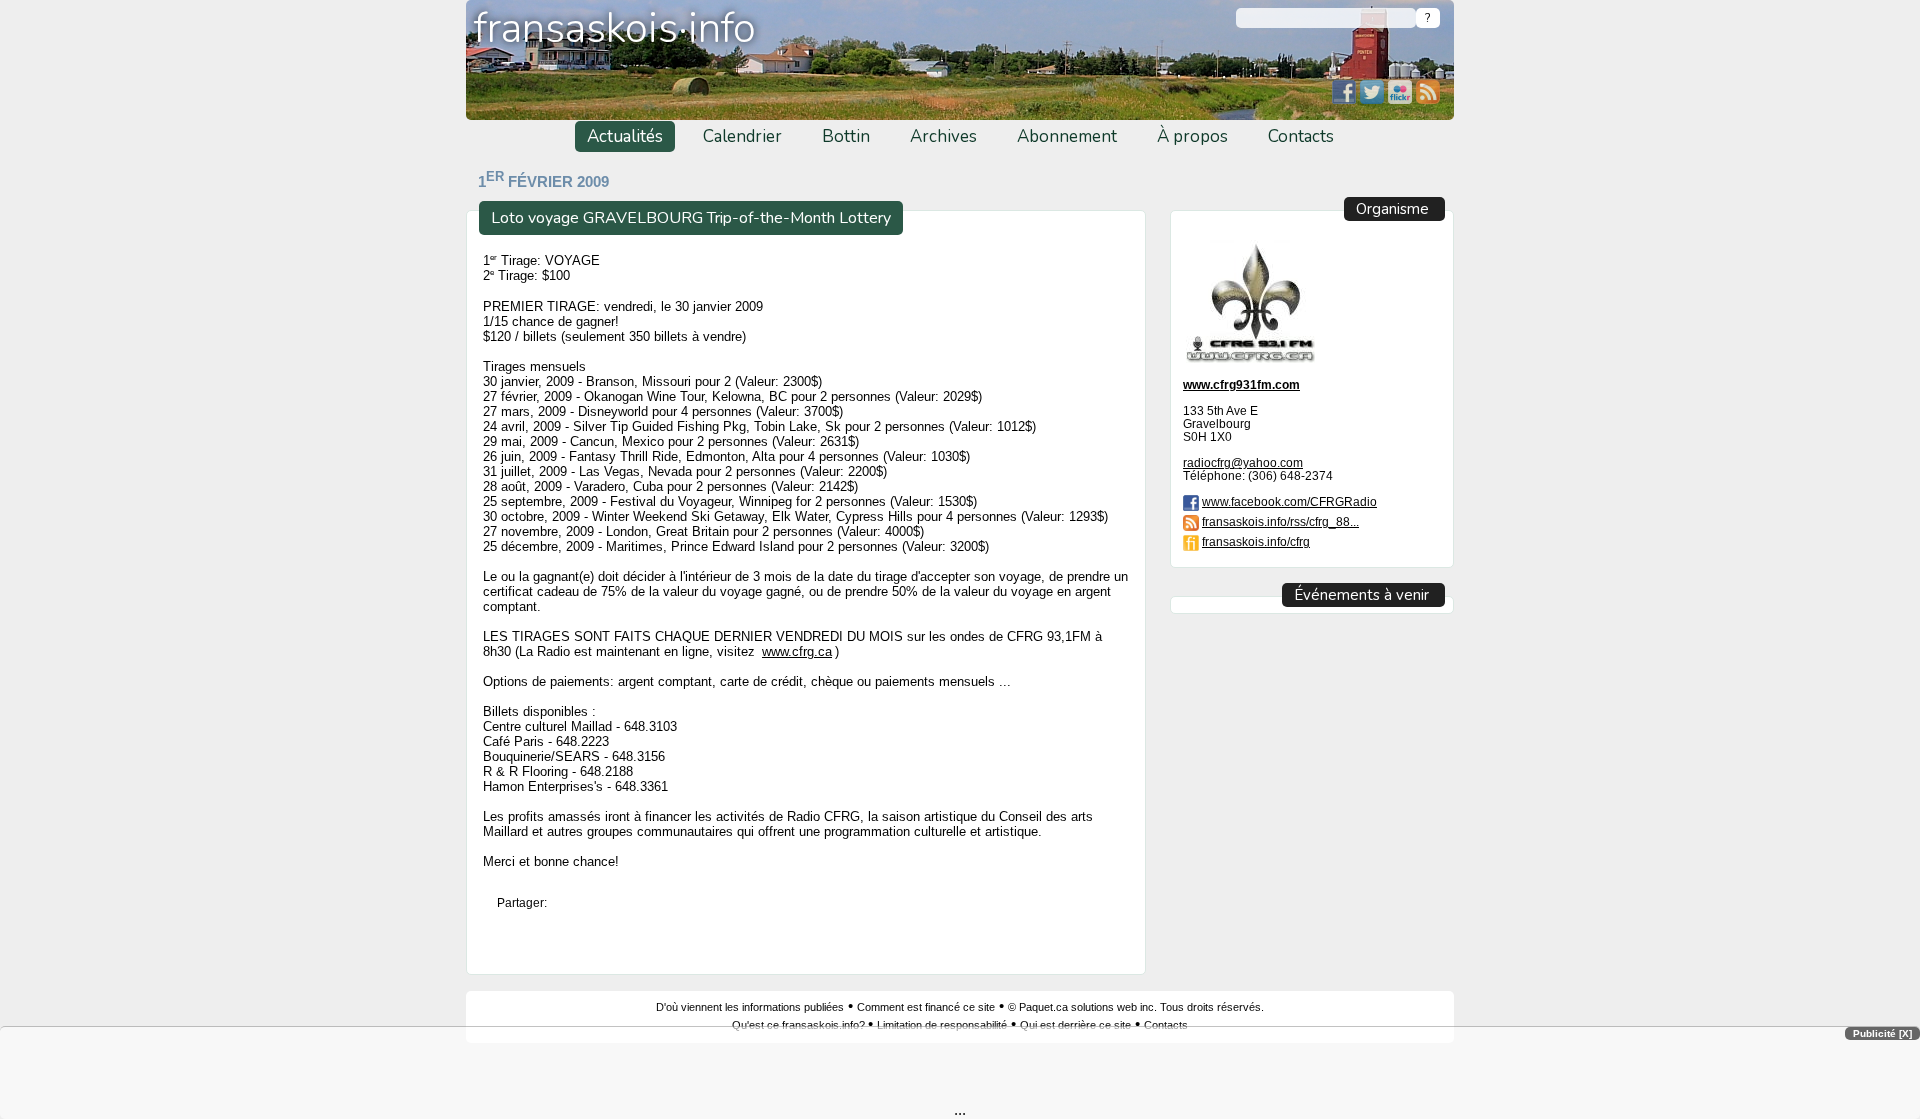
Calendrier (742, 136)
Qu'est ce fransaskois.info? (800, 1025)
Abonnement (1067, 136)
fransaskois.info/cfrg (1256, 541)
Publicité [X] (1882, 1033)
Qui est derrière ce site (1075, 1025)
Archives (943, 136)
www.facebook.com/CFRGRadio (1289, 501)
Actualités (625, 136)
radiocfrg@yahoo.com (1243, 462)
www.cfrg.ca (797, 651)
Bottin (846, 136)
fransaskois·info (615, 28)
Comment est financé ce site (926, 1007)
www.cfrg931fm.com (1241, 384)
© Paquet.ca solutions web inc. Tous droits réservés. (1136, 1007)
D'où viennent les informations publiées (750, 1007)
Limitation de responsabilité (942, 1025)
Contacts (1301, 136)
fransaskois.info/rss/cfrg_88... (1280, 521)
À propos (1192, 136)
